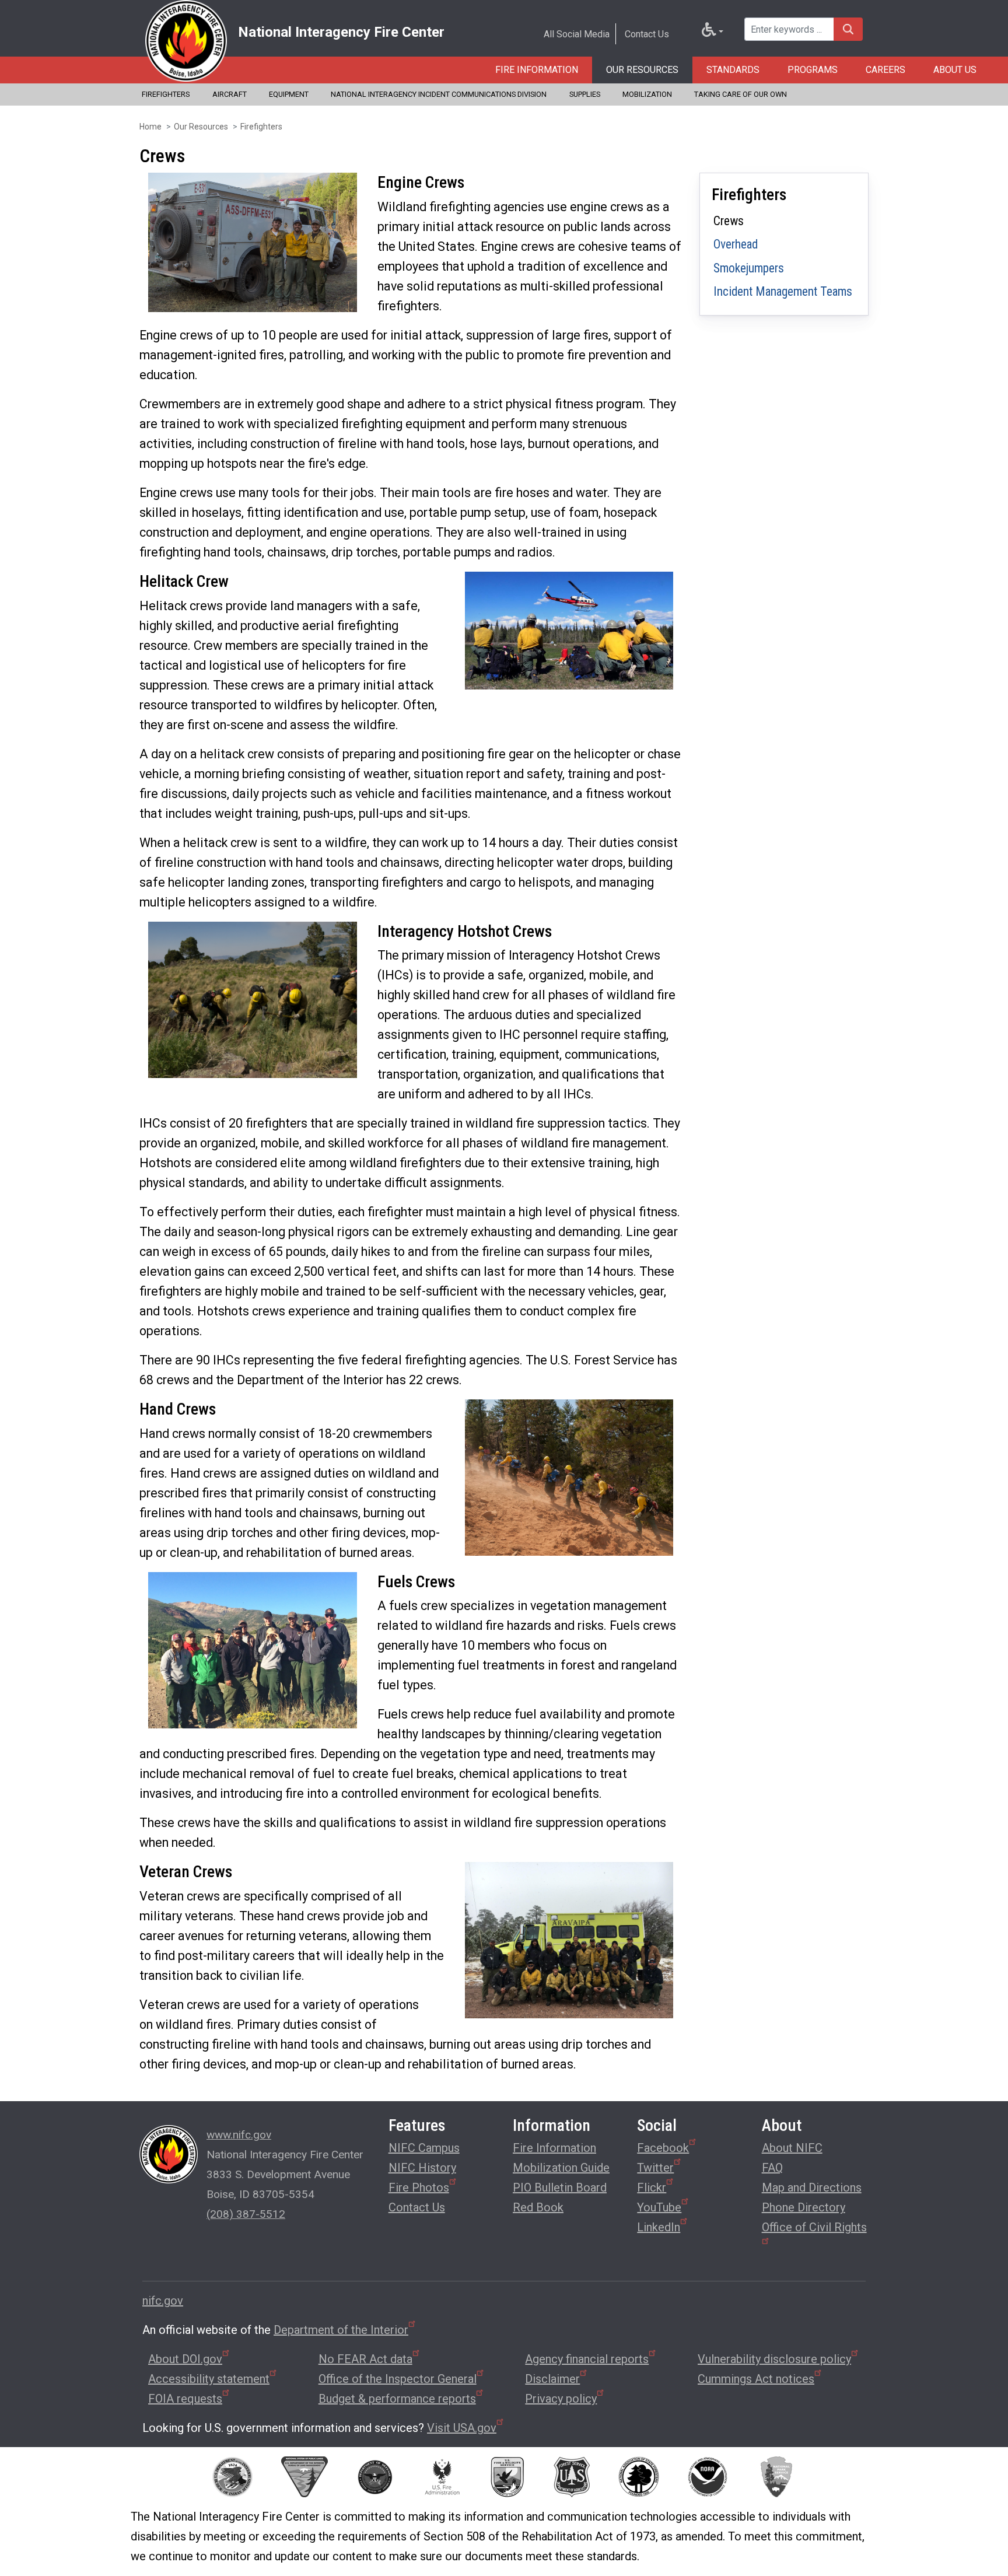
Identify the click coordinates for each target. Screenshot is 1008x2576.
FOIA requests (185, 2399)
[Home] (186, 41)
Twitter (655, 2168)
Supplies (585, 94)
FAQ (772, 2168)
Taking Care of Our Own (741, 94)
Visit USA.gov (462, 2428)
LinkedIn (659, 2227)
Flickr (652, 2187)
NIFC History (422, 2168)
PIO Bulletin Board (560, 2187)
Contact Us (647, 34)
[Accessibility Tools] (713, 32)
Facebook (663, 2148)
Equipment (289, 94)
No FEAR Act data (365, 2359)
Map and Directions (812, 2187)
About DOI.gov (185, 2359)
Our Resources (642, 70)
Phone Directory (804, 2207)
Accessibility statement (209, 2379)
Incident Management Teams (783, 291)
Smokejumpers (749, 268)
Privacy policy (561, 2399)
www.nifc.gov (239, 2135)
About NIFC (792, 2148)
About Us (955, 70)
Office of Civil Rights (814, 2227)
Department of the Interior (341, 2330)
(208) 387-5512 (246, 2214)
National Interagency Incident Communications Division (439, 94)
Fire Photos (419, 2187)
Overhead (736, 244)
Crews (729, 221)
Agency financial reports (587, 2359)
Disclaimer (552, 2379)
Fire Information (537, 70)
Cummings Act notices (756, 2379)
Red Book (538, 2207)
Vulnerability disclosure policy (774, 2359)
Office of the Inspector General (398, 2379)
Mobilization (647, 94)
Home (150, 127)
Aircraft (230, 94)
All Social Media (577, 34)
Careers (885, 70)
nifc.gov (163, 2301)
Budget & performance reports (397, 2399)
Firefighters (166, 94)
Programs (813, 70)
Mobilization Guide (561, 2168)
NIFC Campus (424, 2148)
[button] (253, 241)
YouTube (659, 2207)
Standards (733, 70)
